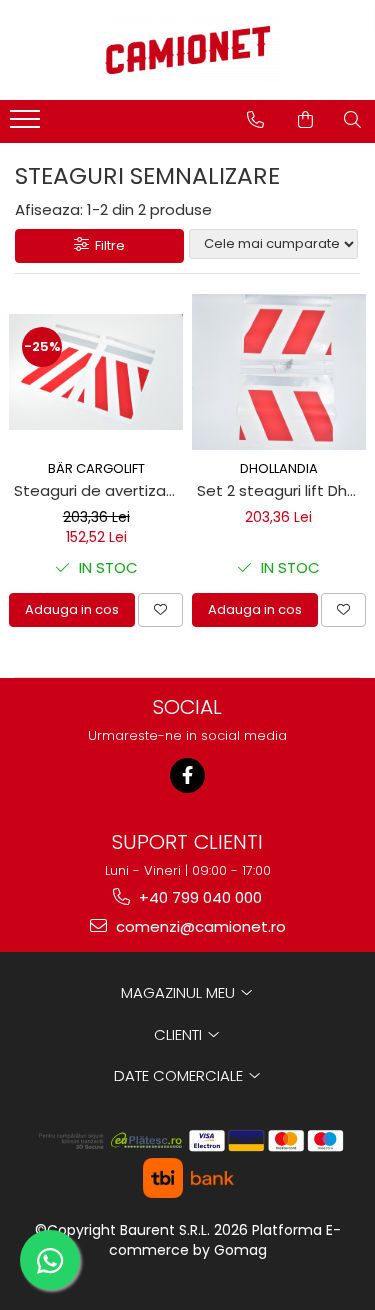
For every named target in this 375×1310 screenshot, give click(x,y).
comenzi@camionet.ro (199, 926)
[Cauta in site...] (352, 120)
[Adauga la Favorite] (160, 610)
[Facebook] (187, 775)
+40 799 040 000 (198, 897)
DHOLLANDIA (279, 468)
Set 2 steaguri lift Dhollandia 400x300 (282, 490)
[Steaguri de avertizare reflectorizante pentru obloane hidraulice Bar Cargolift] (96, 372)
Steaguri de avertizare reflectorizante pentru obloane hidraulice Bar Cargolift (99, 490)
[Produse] (27, 125)
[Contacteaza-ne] (255, 120)
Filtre (107, 245)
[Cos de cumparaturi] (305, 120)
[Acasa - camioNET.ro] (188, 50)
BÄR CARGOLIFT (96, 468)
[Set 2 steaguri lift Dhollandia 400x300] (279, 372)
